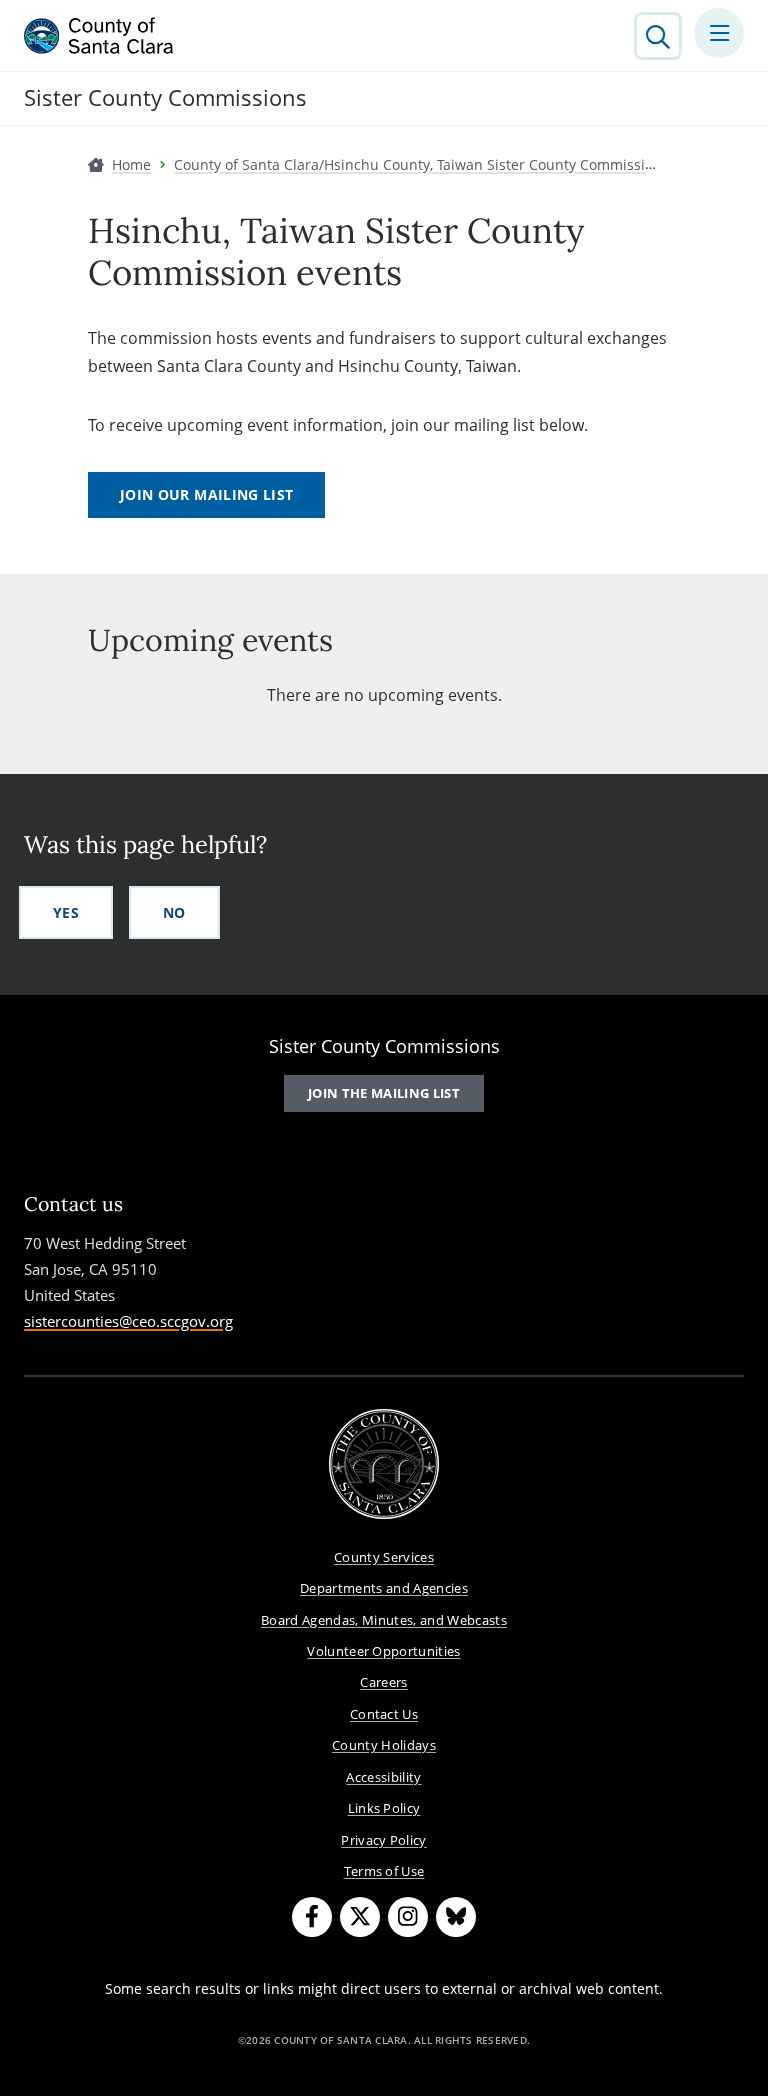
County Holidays (384, 1745)
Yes (66, 912)
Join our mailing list (206, 494)
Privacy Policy (384, 1840)
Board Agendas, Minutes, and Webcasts (384, 1620)
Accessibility (383, 1777)
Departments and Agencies (384, 1588)
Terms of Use (384, 1871)
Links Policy (384, 1808)
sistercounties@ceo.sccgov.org (128, 1321)
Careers (383, 1682)
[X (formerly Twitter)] (360, 1917)
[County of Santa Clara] (99, 36)
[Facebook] (312, 1917)
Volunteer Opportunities (384, 1651)
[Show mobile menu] (719, 33)
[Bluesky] (456, 1917)
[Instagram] (408, 1917)
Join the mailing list (384, 1093)
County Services (384, 1557)
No (174, 912)
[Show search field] (658, 36)
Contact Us (384, 1714)
